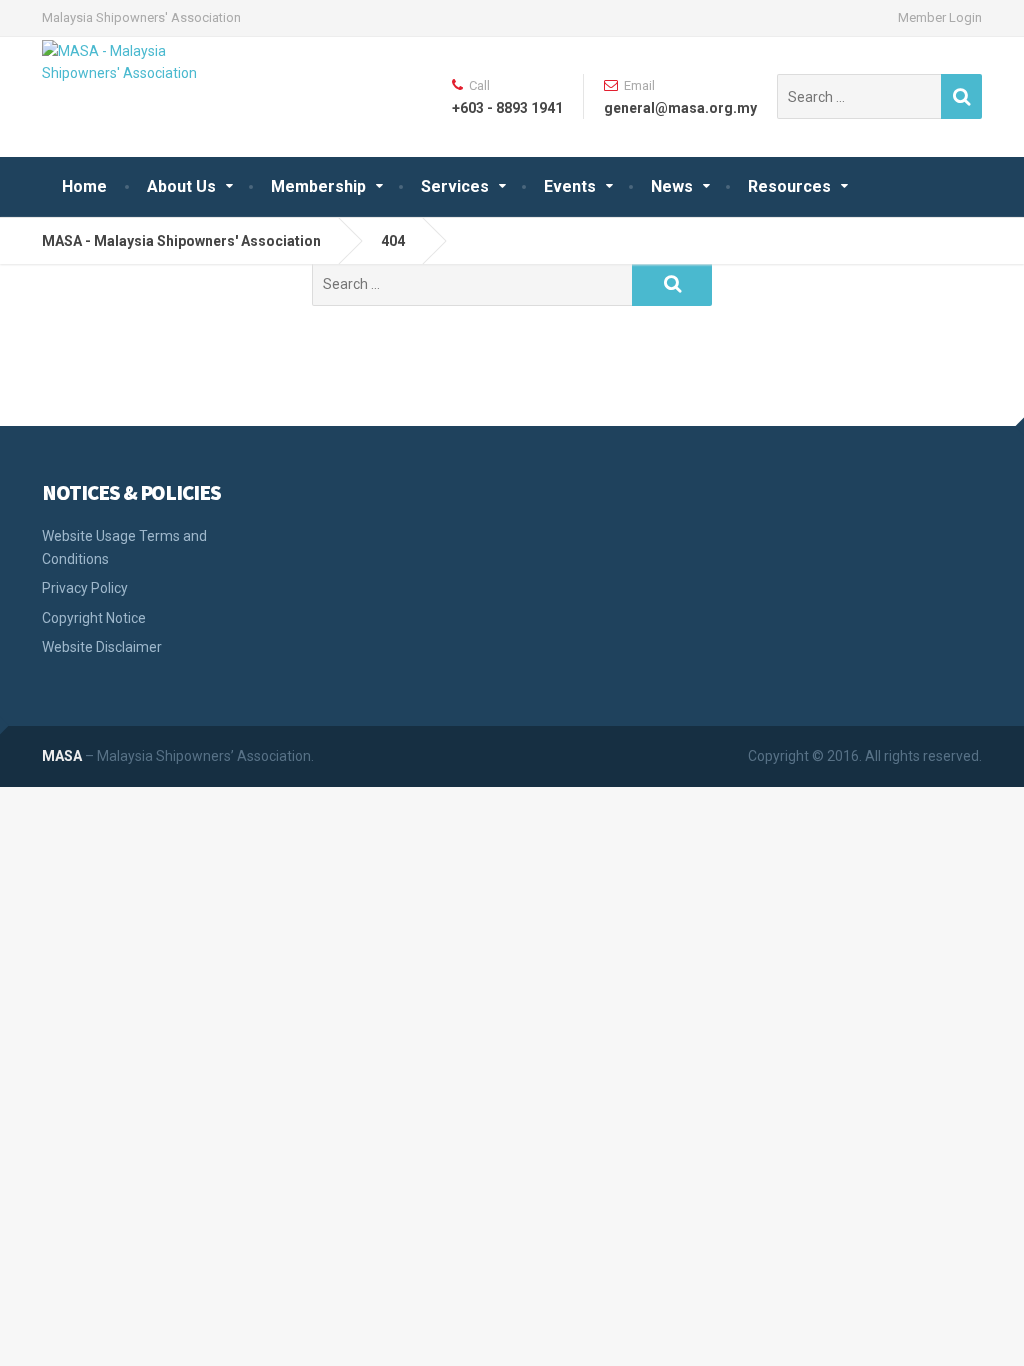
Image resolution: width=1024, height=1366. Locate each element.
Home (84, 186)
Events (570, 186)
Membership (318, 186)
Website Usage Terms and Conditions (124, 547)
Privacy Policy (85, 588)
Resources (789, 186)
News (672, 186)
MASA (62, 756)
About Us (181, 186)
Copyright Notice (94, 618)
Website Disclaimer (102, 647)
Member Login (940, 17)
